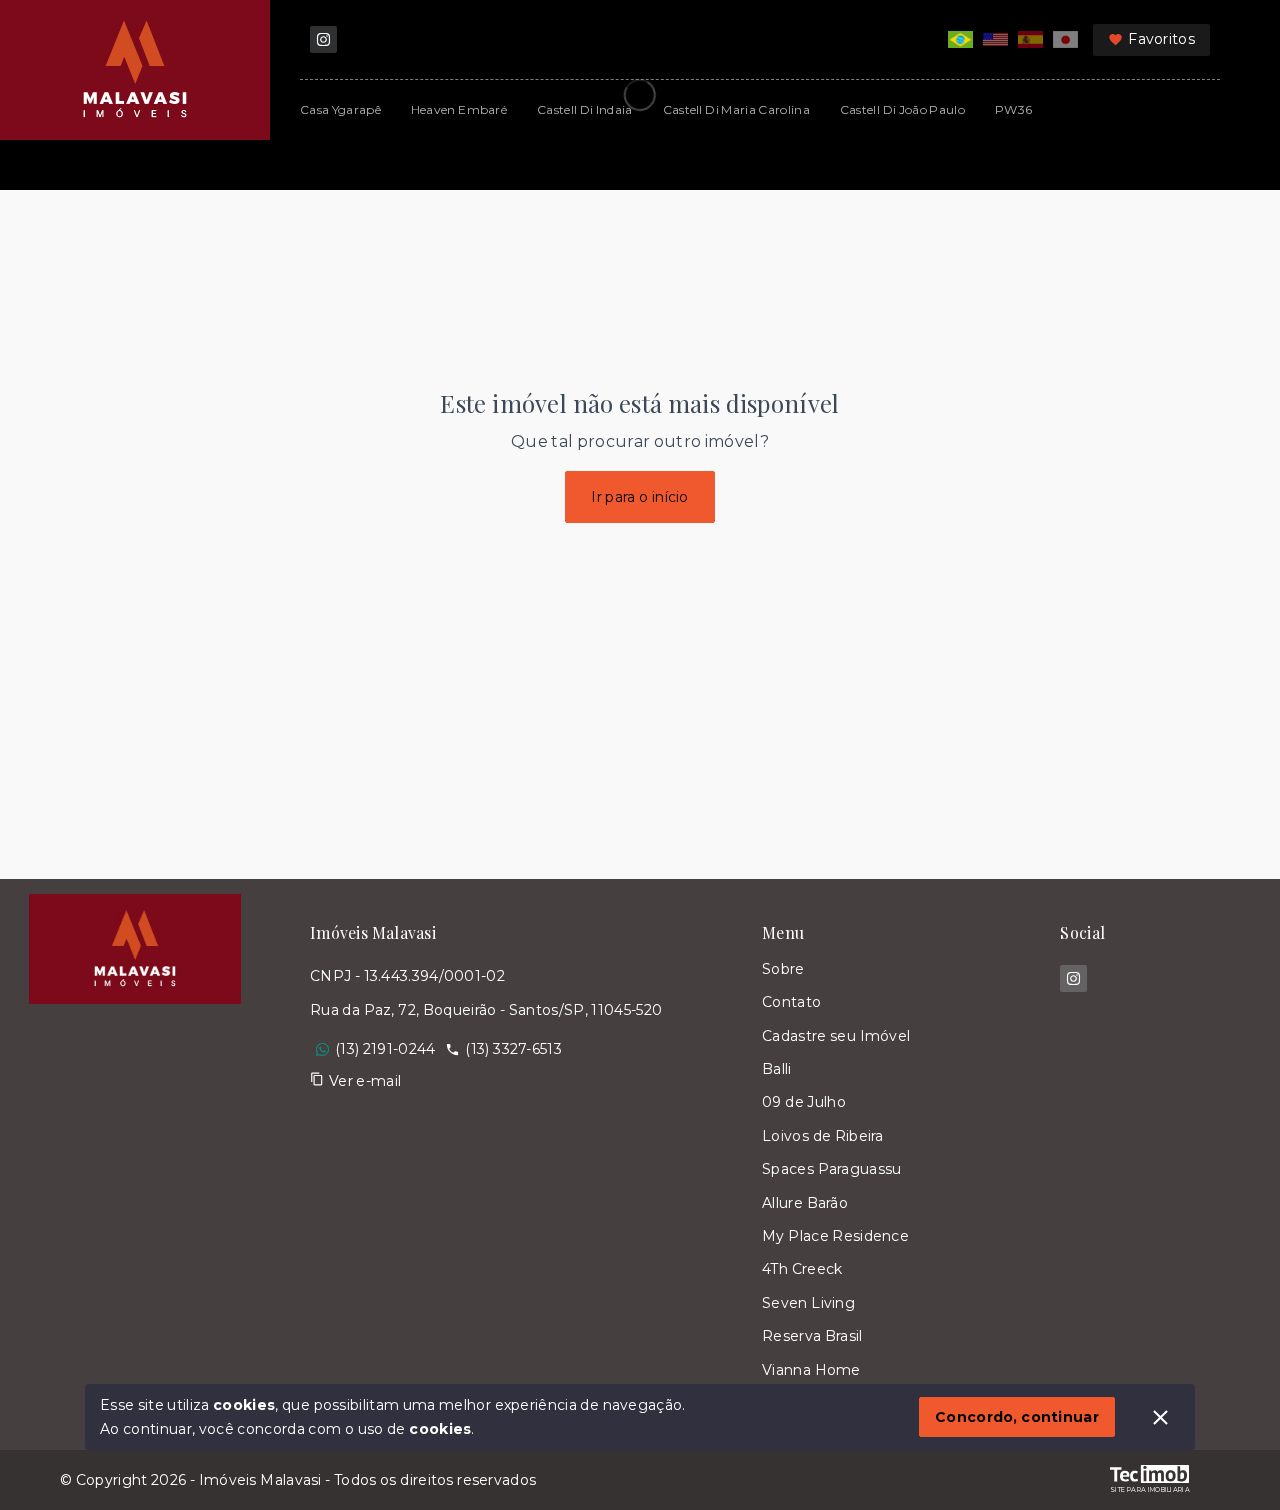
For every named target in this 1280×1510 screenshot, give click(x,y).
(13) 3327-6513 (513, 1049)
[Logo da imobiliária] (135, 1164)
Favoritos (1161, 39)
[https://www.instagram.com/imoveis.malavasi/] (323, 39)
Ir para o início (640, 497)
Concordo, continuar (1017, 1417)
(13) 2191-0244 (385, 1049)
